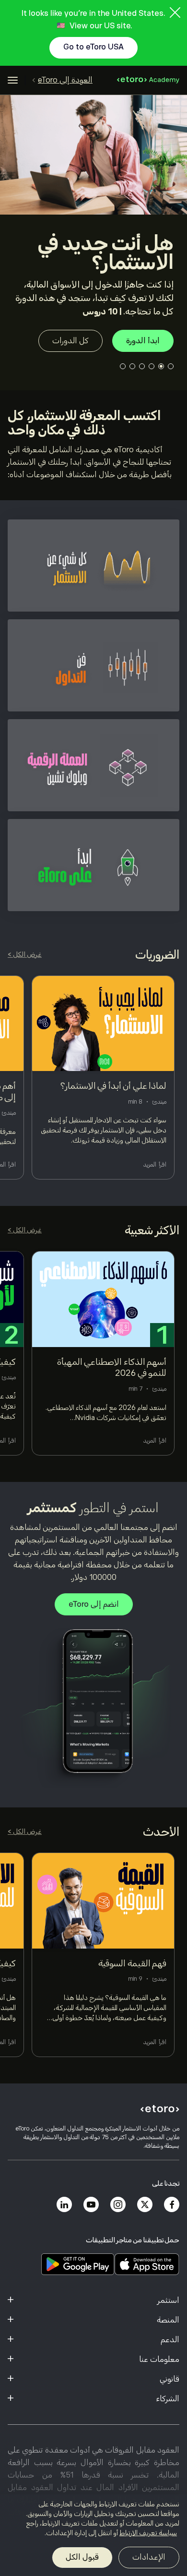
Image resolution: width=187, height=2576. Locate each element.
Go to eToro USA (93, 47)
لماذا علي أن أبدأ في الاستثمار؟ (114, 1086)
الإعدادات (149, 2557)
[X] (145, 2204)
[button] (171, 366)
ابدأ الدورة (143, 341)
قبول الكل (82, 2557)
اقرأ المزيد (155, 1165)
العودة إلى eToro (65, 80)
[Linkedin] (64, 2204)
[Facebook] (172, 2204)
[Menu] (13, 80)
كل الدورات (70, 341)
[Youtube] (91, 2204)
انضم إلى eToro (94, 1604)
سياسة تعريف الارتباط (148, 2533)
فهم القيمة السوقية (132, 1963)
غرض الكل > (25, 954)
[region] (93, 2535)
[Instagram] (118, 2204)
